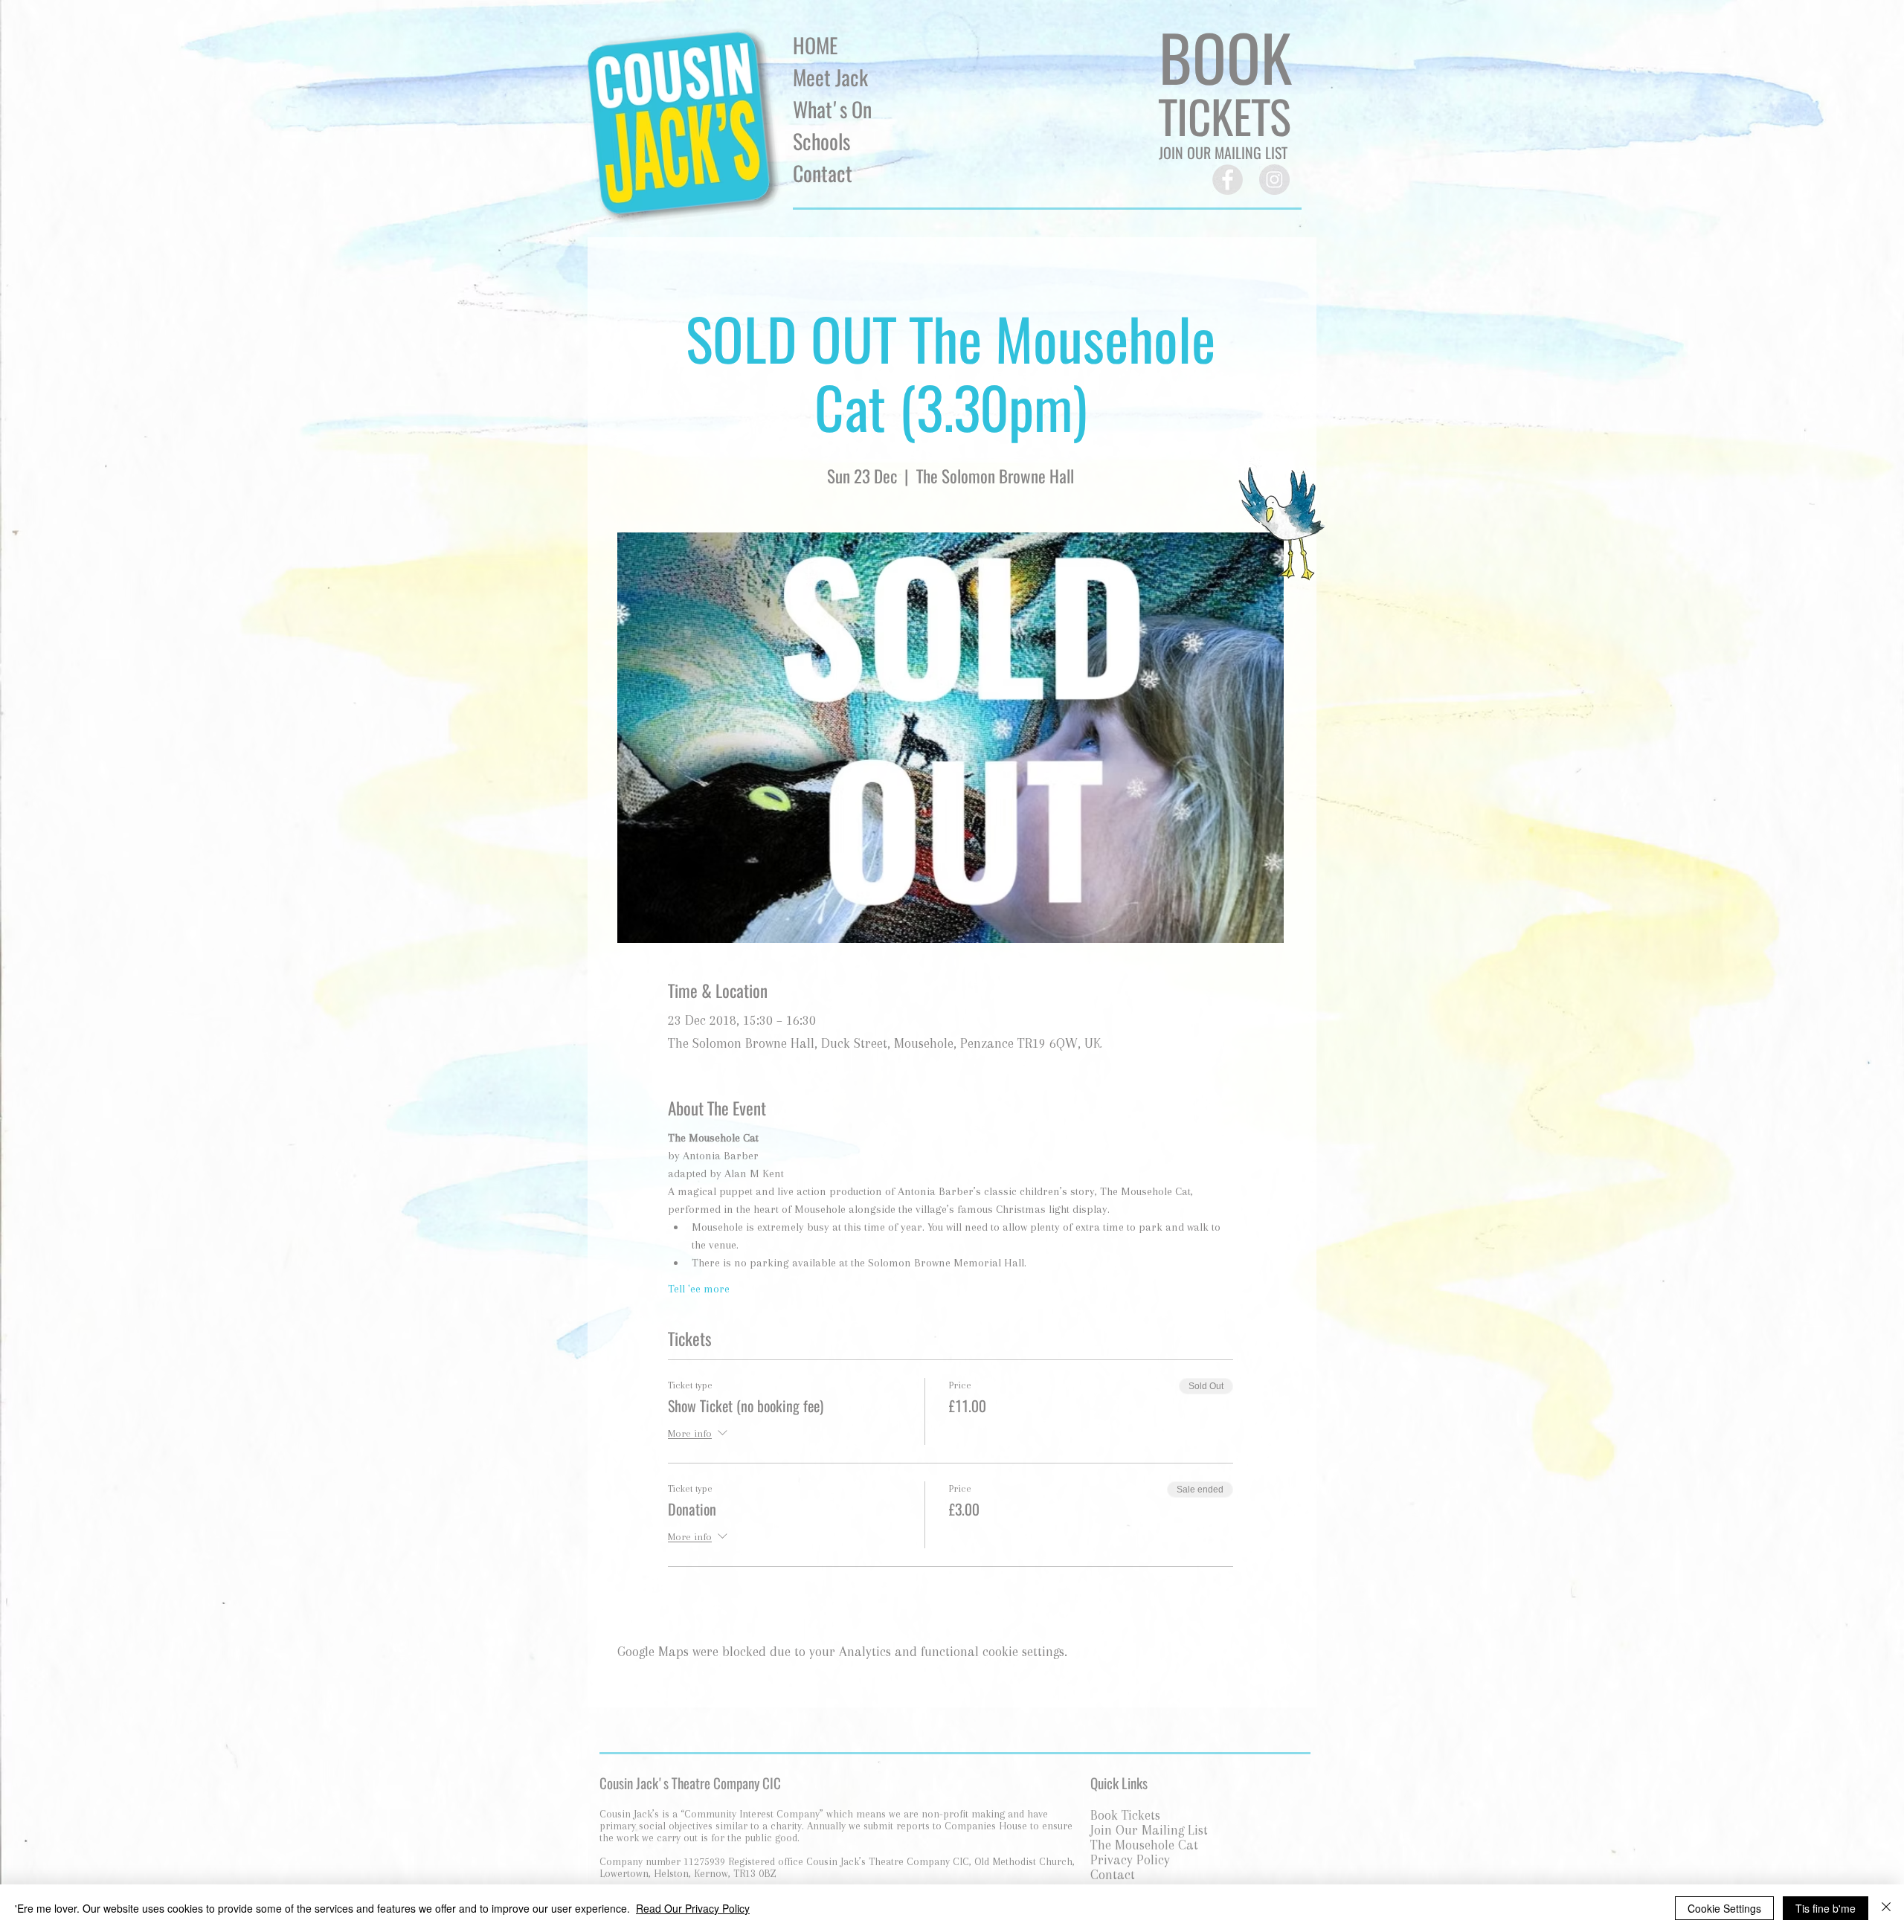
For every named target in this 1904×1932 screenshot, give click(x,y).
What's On (832, 109)
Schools (821, 141)
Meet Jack (830, 77)
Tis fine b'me (1826, 1908)
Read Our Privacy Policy (693, 1908)
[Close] (1886, 1908)
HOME (815, 45)
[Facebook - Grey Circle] (1228, 180)
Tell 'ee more (699, 1289)
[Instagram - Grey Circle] (1274, 180)
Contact (823, 173)
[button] (1225, 116)
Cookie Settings (1724, 1908)
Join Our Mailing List (1149, 1830)
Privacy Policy (1130, 1860)
